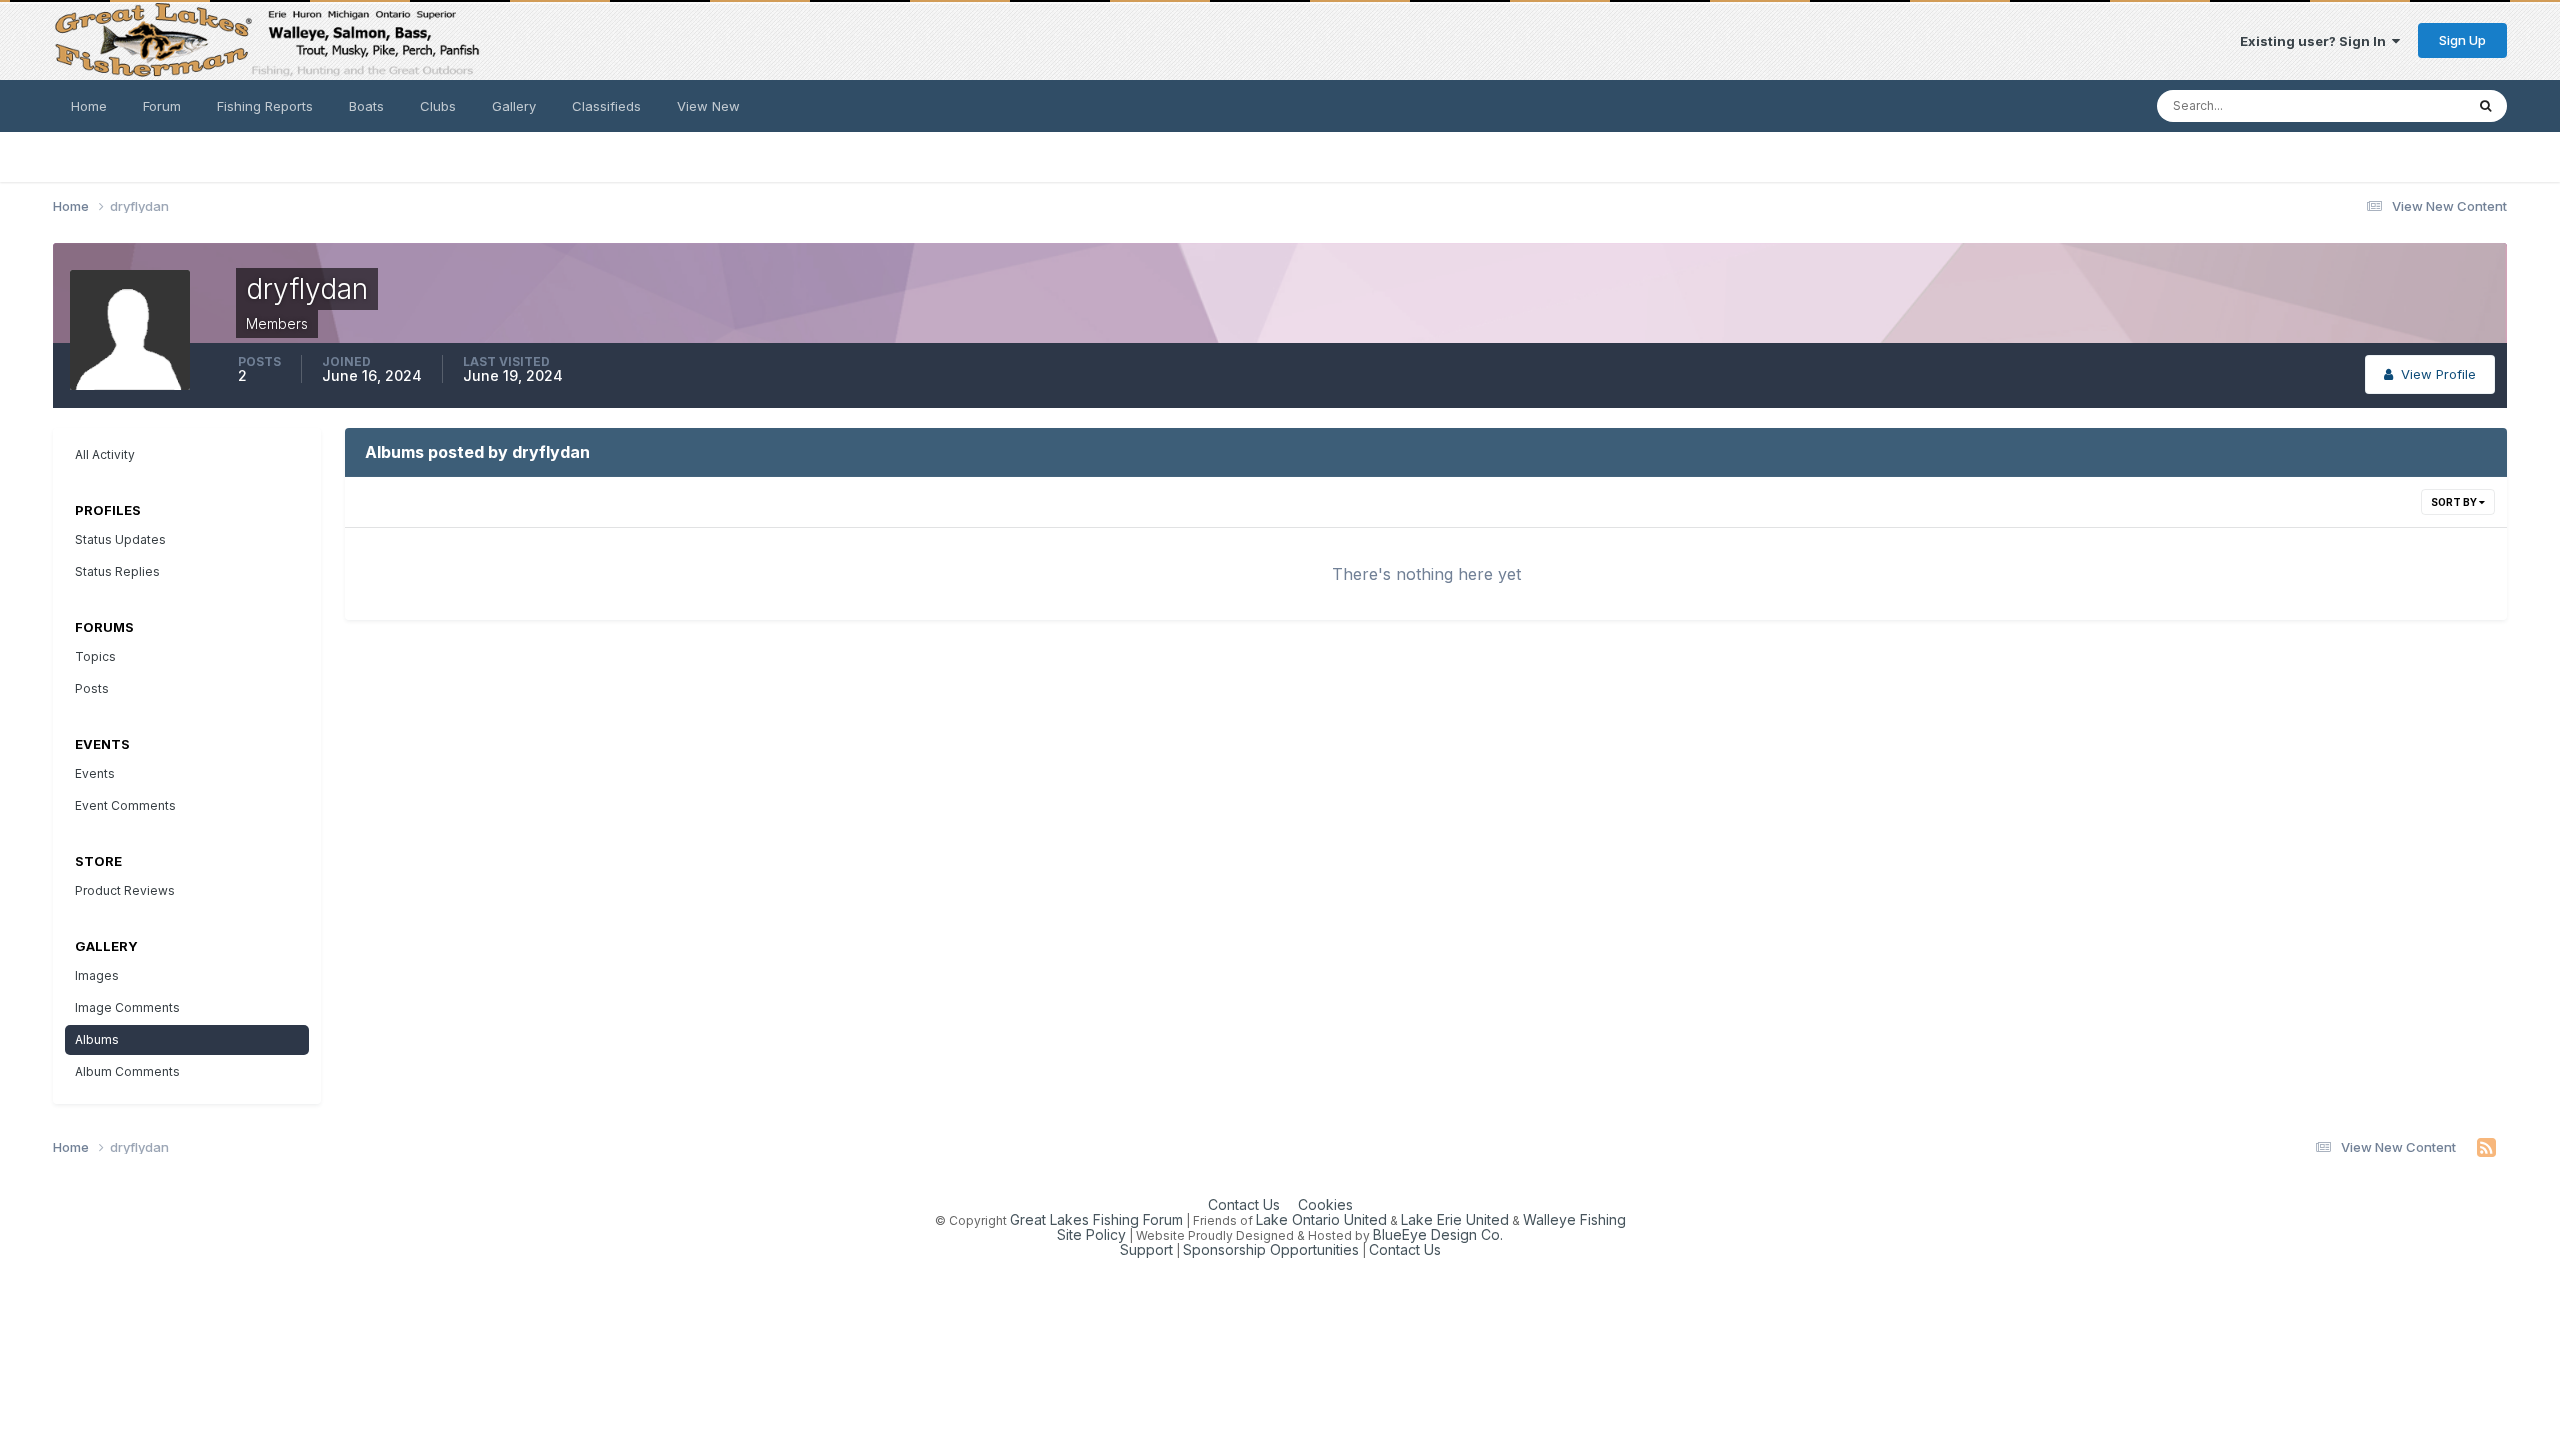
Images (97, 975)
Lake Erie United (1455, 1219)
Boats (366, 106)
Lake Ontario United (1321, 1219)
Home (89, 106)
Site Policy (1091, 1234)
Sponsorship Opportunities (1271, 1249)
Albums (97, 1039)
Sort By (2455, 502)
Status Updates (2390, 105)
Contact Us (1244, 1204)
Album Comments (127, 1071)
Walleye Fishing (1574, 1219)
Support (1146, 1249)
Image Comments (127, 1007)
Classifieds (606, 106)
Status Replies (117, 571)
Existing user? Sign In (2316, 41)
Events (95, 773)
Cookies (1325, 1204)
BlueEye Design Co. (1438, 1234)
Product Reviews (125, 890)
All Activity (105, 454)
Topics (95, 656)
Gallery (514, 106)
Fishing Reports (265, 106)
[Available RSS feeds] (2486, 1148)
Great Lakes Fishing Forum (1096, 1219)
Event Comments (125, 805)
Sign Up (2462, 40)
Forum (162, 106)
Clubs (438, 106)
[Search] (2485, 106)
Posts (92, 688)
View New (708, 106)
